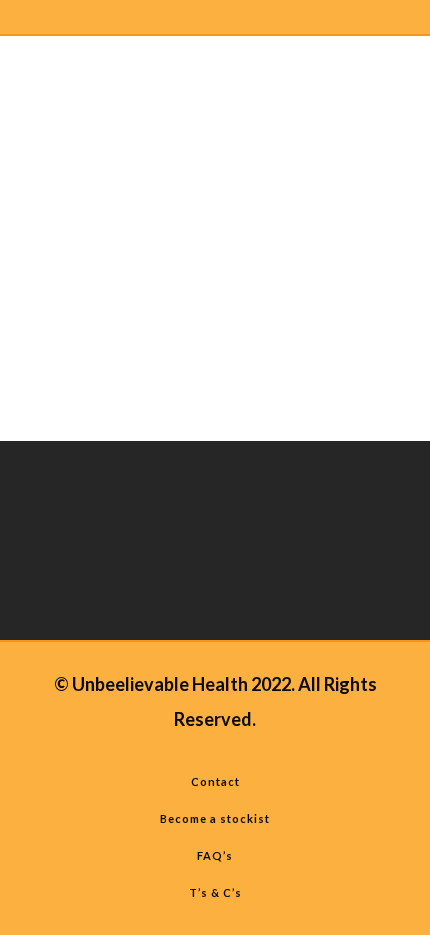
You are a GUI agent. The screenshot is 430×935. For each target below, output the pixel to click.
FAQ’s (215, 855)
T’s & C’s (215, 892)
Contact (215, 781)
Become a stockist (215, 818)
